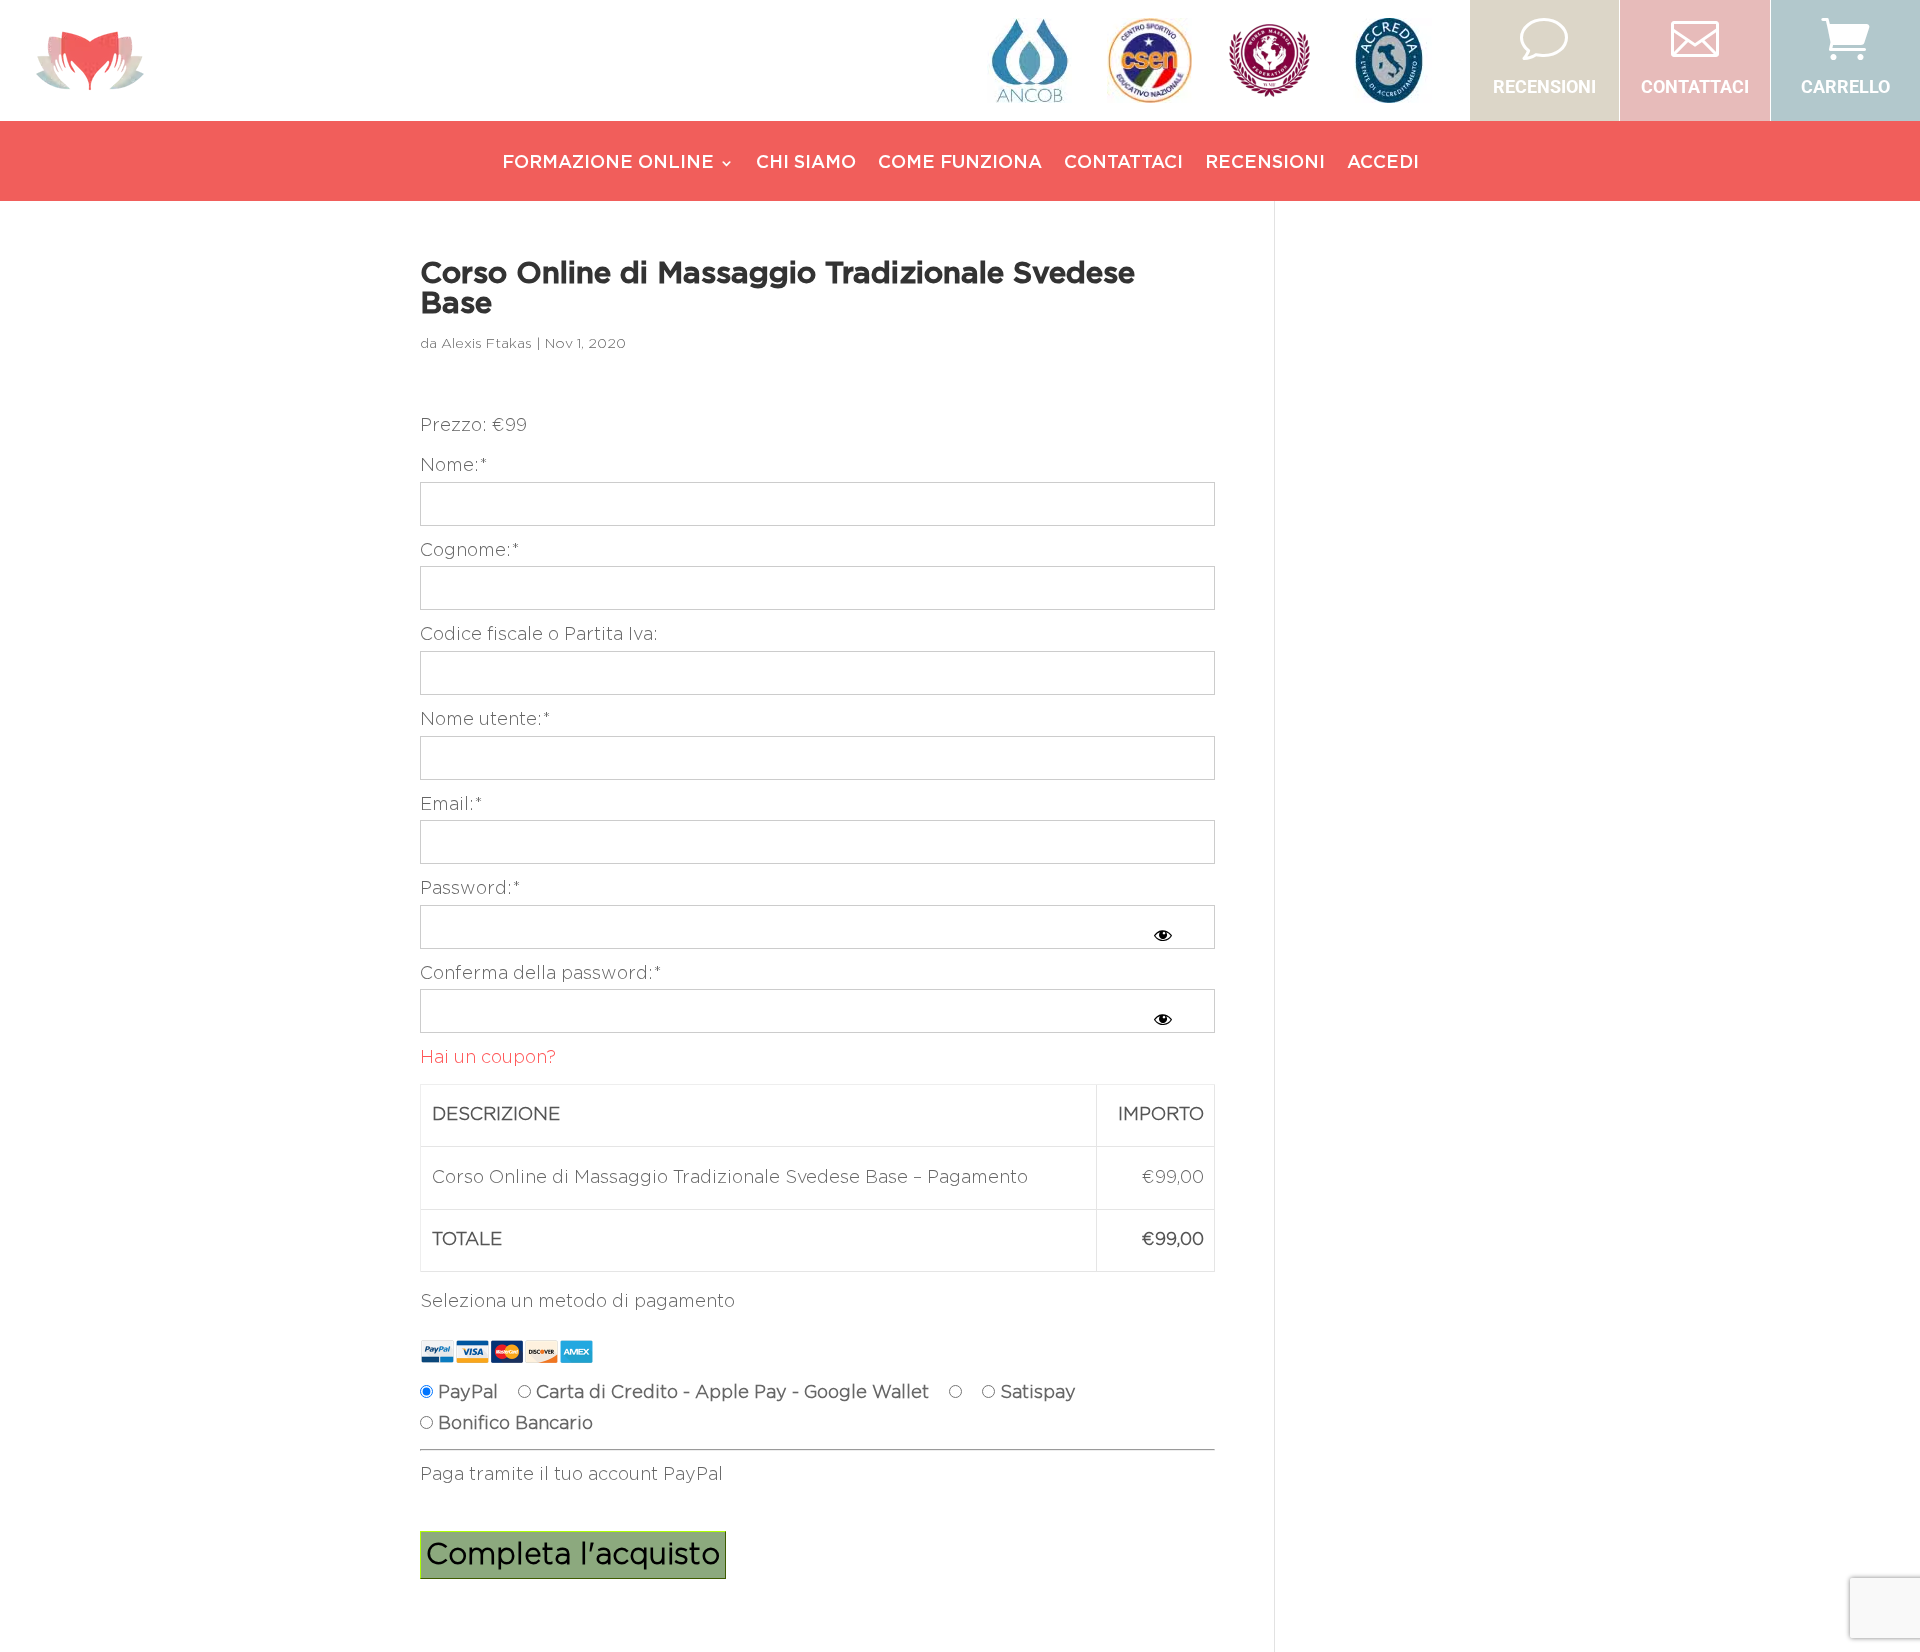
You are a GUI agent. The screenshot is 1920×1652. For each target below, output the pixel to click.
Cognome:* (470, 551)
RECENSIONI (1544, 86)
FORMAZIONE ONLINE (608, 164)
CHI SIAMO (806, 164)
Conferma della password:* (541, 974)
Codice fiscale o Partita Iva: (539, 635)
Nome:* (454, 466)
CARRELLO (1845, 86)
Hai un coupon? (488, 1058)
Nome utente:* (485, 720)
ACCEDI (1383, 164)
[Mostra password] (1163, 935)
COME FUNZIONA (960, 164)
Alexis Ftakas (486, 344)
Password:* (470, 889)
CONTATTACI (1695, 86)
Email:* (451, 805)
